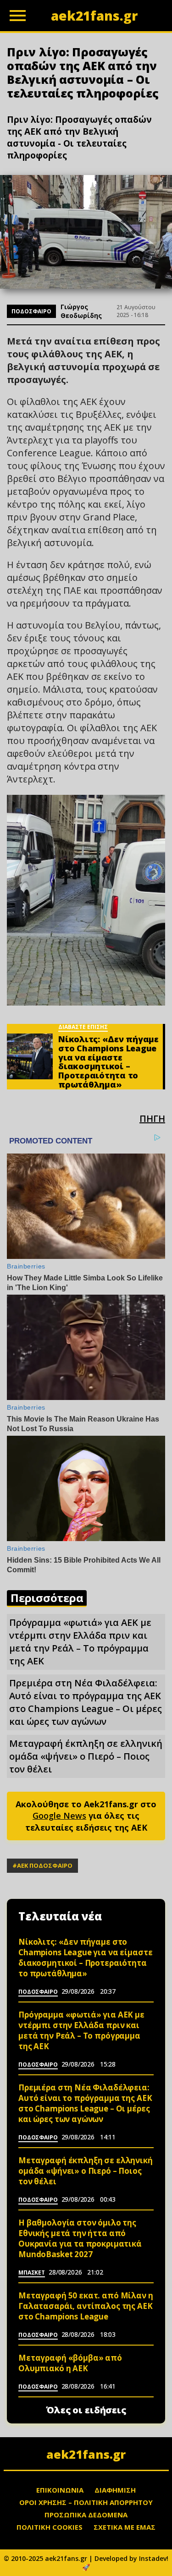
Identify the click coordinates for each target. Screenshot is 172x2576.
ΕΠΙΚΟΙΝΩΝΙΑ (60, 2490)
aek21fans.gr (86, 2454)
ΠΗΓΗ (152, 1118)
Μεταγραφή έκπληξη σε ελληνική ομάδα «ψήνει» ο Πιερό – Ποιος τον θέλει (86, 1756)
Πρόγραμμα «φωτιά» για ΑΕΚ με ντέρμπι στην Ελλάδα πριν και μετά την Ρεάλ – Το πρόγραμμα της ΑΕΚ (80, 1642)
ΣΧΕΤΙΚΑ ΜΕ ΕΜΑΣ (125, 2527)
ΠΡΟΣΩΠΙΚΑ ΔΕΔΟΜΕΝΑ (86, 2515)
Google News (59, 1816)
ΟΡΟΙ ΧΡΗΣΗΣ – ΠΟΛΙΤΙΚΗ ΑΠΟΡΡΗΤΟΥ (86, 2502)
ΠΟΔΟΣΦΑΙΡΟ (31, 311)
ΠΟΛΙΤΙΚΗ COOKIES (50, 2527)
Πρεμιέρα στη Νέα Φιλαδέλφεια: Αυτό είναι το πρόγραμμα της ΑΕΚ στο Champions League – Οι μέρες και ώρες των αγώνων (86, 1702)
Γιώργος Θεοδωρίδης (81, 311)
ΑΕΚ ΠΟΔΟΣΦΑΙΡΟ (45, 1865)
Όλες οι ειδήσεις (86, 2410)
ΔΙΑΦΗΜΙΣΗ (115, 2490)
